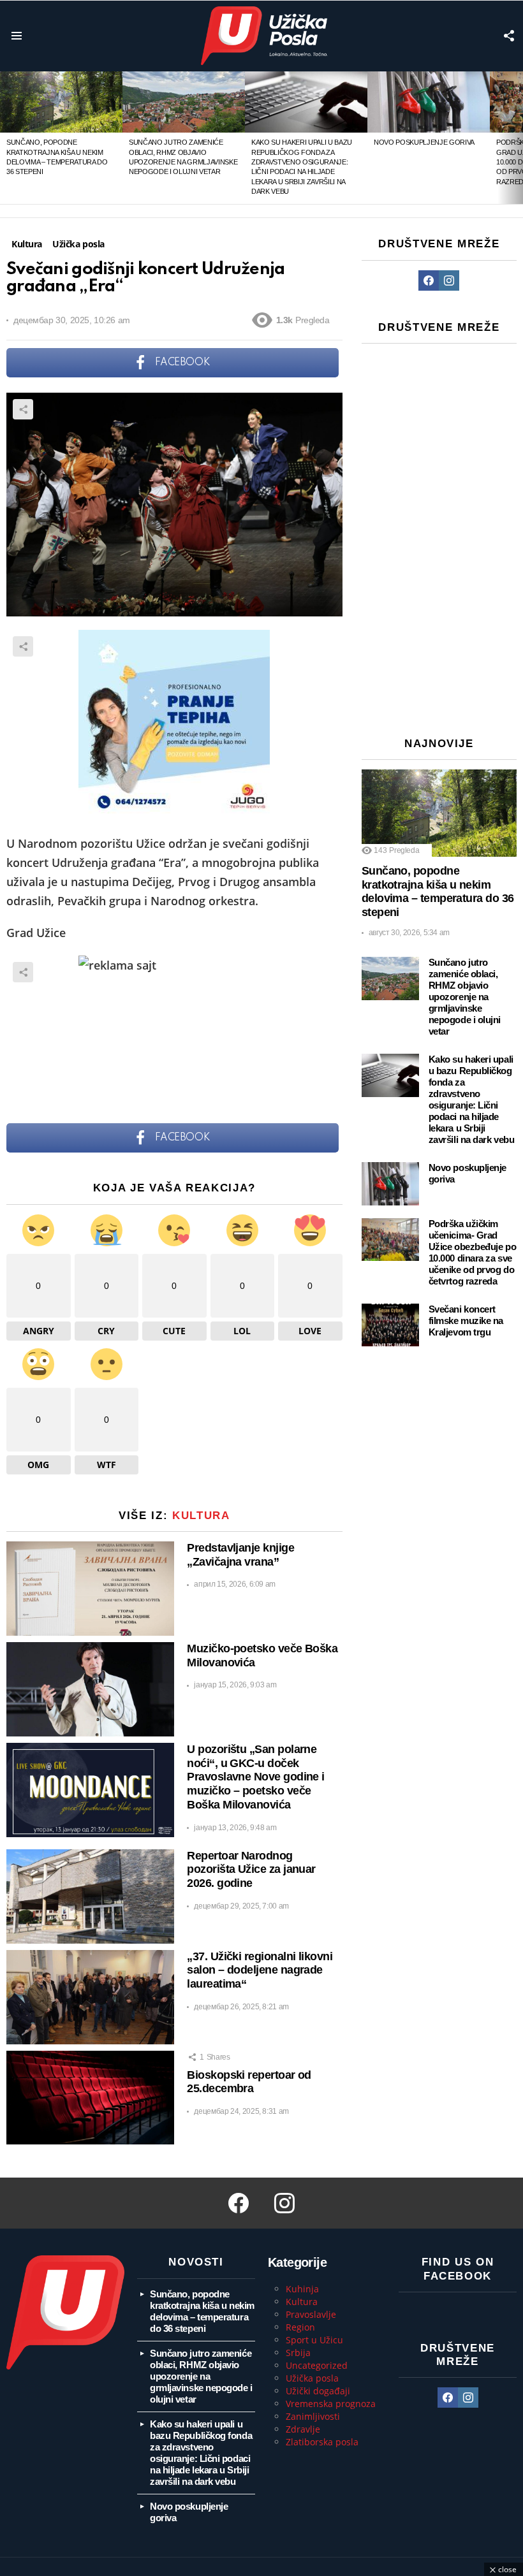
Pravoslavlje (311, 2314)
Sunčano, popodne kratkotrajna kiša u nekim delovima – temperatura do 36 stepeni (438, 891)
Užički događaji (318, 2391)
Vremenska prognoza (331, 2404)
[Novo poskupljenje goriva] (429, 102)
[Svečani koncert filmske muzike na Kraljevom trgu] (390, 1325)
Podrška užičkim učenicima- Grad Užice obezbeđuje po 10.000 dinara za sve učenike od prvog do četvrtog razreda (472, 1252)
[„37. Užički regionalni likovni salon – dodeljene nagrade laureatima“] (90, 1997)
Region (300, 2327)
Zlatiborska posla (322, 2442)
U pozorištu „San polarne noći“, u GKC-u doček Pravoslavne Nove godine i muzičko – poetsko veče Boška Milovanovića (256, 1777)
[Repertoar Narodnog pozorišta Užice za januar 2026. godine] (90, 1896)
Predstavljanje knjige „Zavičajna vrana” (240, 1555)
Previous (6, 138)
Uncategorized (317, 2365)
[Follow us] (509, 36)
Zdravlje (303, 2429)
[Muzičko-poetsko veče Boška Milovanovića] (90, 1689)
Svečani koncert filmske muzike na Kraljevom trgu (466, 1321)
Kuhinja (302, 2289)
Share (23, 409)
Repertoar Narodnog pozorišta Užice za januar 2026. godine (251, 1870)
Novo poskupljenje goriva (424, 142)
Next (517, 138)
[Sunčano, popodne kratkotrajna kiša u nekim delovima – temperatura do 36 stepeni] (61, 102)
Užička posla (312, 2378)
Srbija (298, 2353)
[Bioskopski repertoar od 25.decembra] (90, 2098)
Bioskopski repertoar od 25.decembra (249, 2082)
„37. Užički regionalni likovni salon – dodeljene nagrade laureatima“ (260, 1970)
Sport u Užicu (314, 2340)
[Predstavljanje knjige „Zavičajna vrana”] (90, 1589)
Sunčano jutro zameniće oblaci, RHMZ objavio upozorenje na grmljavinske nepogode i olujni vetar (465, 997)
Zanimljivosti (313, 2416)
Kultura (201, 1516)
